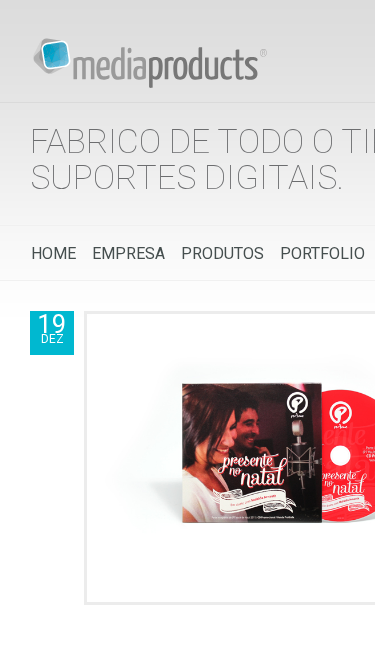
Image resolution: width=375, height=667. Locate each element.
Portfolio (322, 253)
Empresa (128, 253)
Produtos (222, 253)
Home (53, 253)
